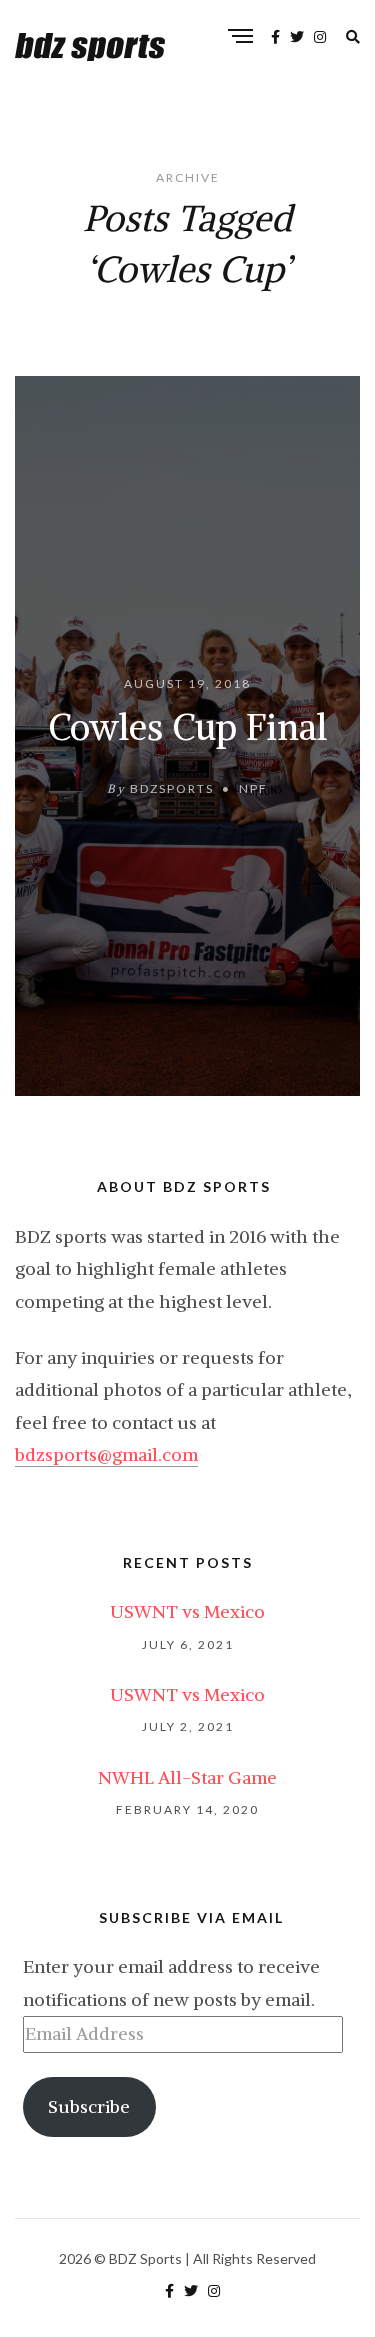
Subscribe (89, 2106)
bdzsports (172, 787)
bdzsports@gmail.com (106, 1454)
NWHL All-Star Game (187, 1777)
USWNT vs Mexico (187, 1611)
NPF (253, 787)
